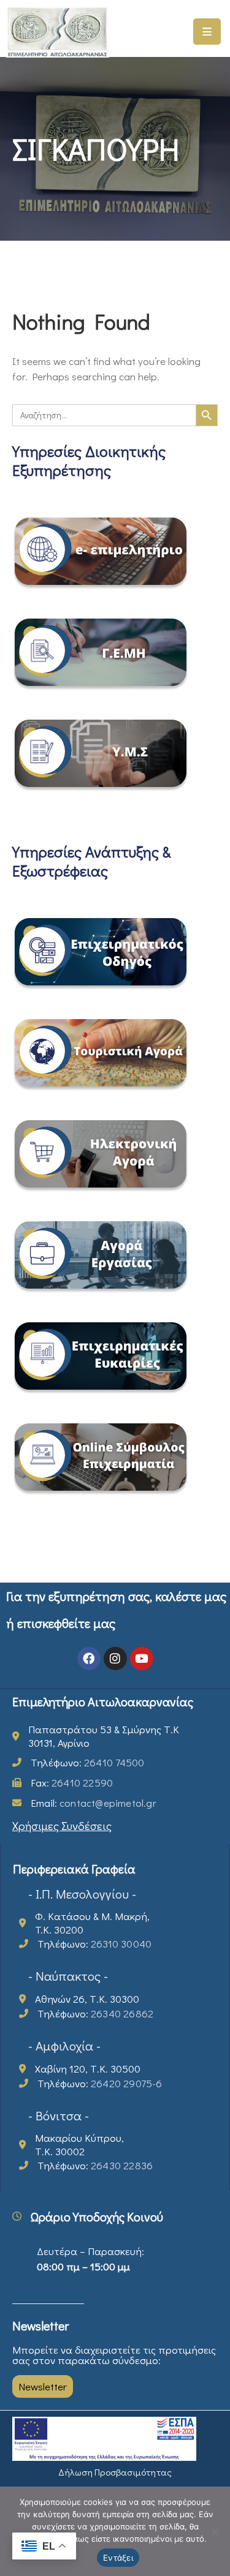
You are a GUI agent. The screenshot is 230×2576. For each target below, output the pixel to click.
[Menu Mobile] (207, 32)
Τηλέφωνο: (87, 1762)
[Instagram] (115, 1659)
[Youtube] (142, 1659)
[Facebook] (89, 1659)
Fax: (72, 1783)
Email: (94, 1803)
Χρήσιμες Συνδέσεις (62, 1825)
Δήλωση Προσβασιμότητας (115, 2472)
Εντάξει (118, 2558)
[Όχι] (215, 2531)
